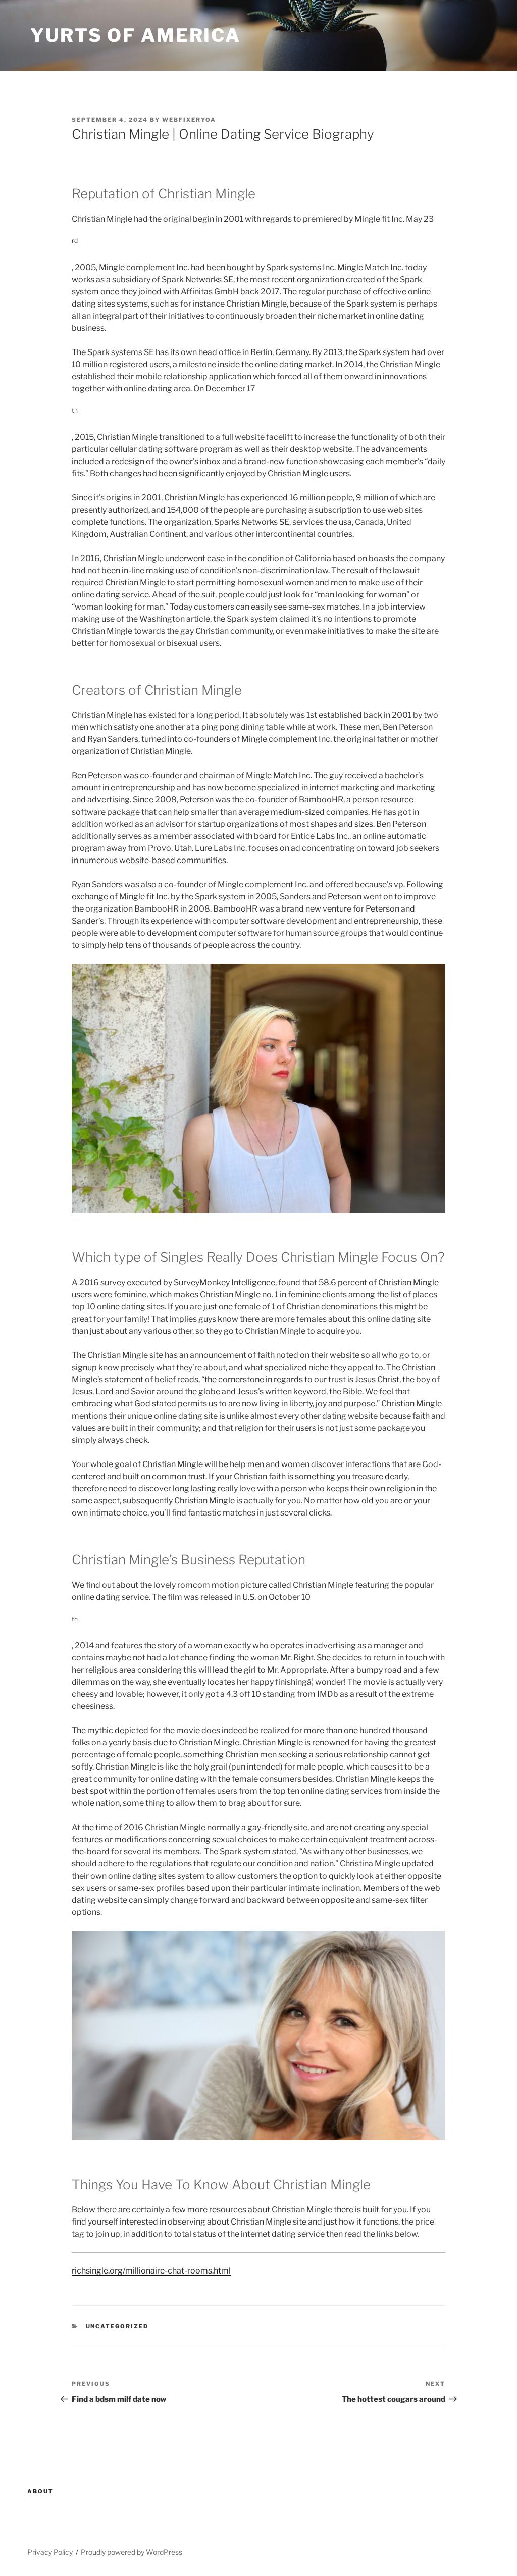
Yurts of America (136, 35)
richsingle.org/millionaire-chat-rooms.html (151, 2271)
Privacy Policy (50, 2552)
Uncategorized (117, 2326)
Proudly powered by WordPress (132, 2552)
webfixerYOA (189, 120)
